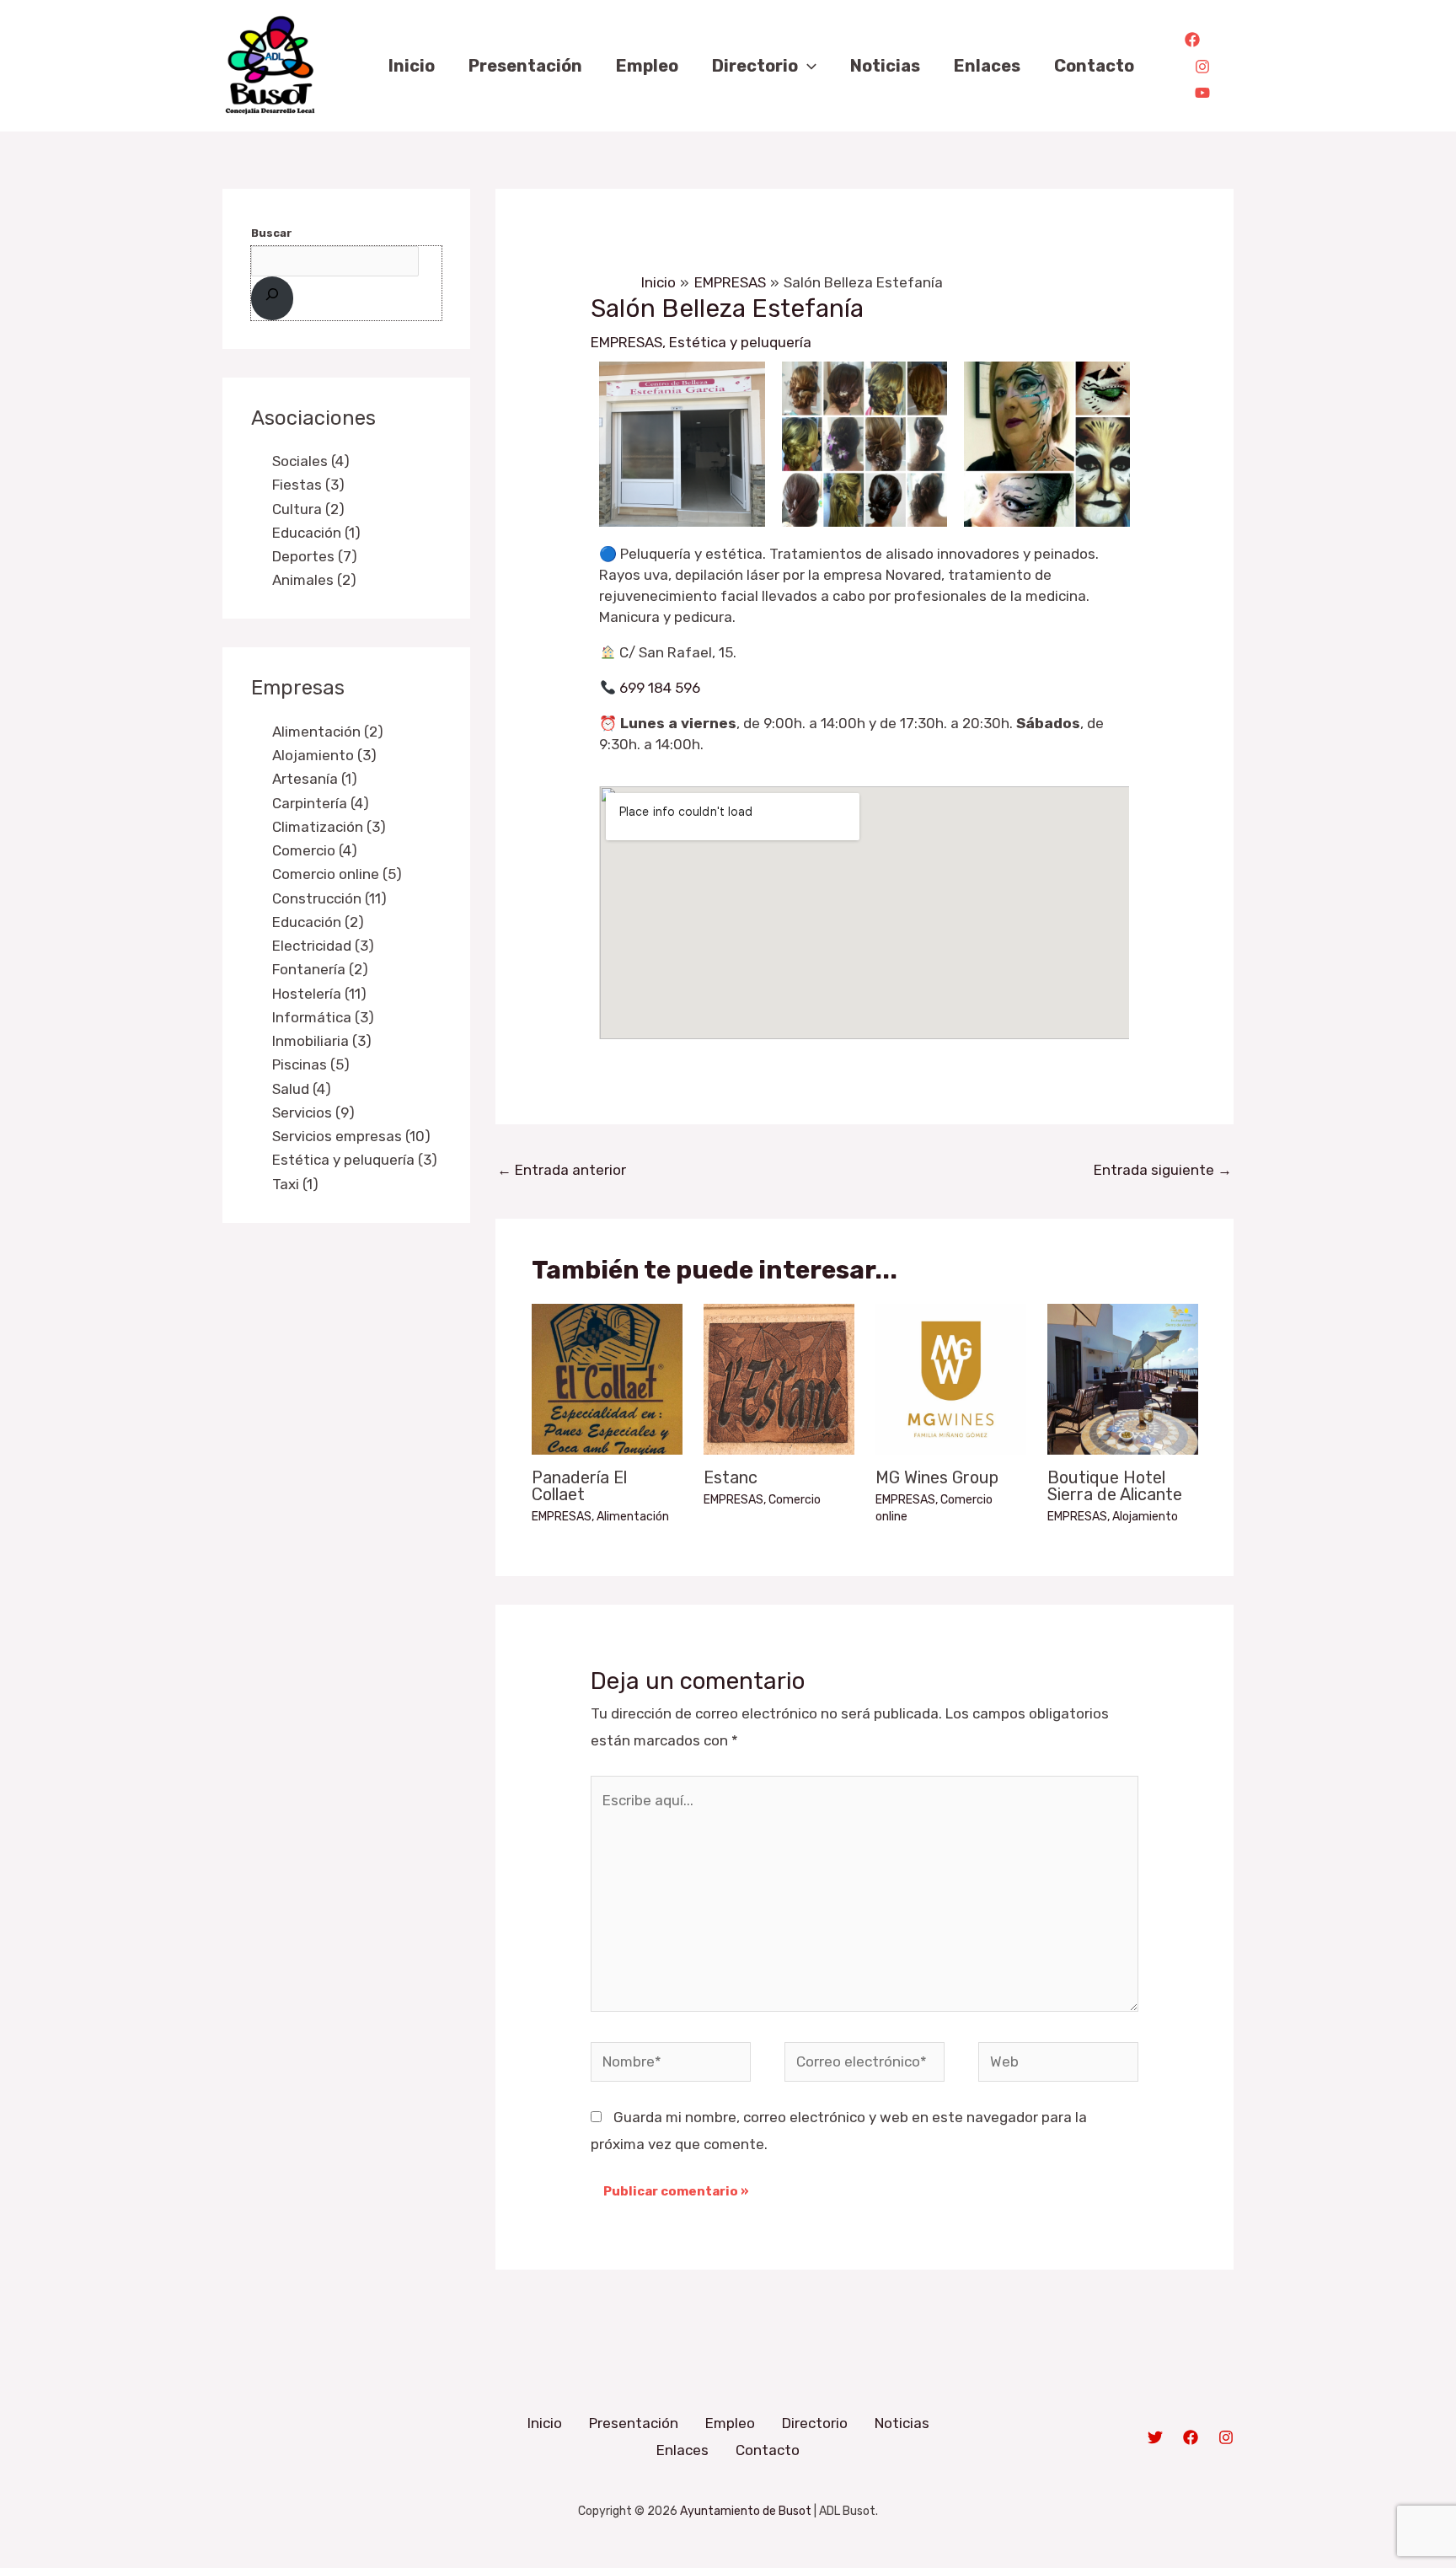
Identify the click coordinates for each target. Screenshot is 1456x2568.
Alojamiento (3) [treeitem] (324, 755)
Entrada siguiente (1163, 1170)
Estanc (731, 1477)
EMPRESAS (626, 342)
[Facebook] (1192, 40)
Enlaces (682, 2450)
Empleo (730, 2423)
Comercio (795, 1500)
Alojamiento (1145, 1517)
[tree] (346, 520)
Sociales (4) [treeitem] (311, 461)
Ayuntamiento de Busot (746, 2511)
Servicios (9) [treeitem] (313, 1112)
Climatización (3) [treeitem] (329, 827)
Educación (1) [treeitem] (316, 533)
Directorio (815, 2423)
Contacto (768, 2450)
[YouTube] (1202, 93)
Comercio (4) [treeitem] (315, 850)
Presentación (634, 2423)
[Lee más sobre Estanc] (779, 1378)
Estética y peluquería (740, 342)
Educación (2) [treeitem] (318, 922)
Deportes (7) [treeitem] (315, 556)
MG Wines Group (937, 1477)
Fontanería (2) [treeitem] (320, 969)
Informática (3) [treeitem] (323, 1017)
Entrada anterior (562, 1170)
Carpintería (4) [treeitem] (321, 803)
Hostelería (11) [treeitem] (319, 994)
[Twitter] (1155, 2437)
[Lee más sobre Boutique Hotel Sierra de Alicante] (1123, 1378)
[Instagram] (1202, 67)
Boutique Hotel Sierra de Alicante (1115, 1486)
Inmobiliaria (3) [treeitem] (322, 1041)
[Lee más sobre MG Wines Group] (951, 1378)
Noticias (902, 2423)
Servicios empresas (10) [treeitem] (351, 1136)
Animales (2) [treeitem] (314, 580)
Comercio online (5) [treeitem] (337, 874)
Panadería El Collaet (579, 1486)
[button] (807, 66)
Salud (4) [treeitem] (302, 1089)
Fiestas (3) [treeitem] (308, 485)
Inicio (545, 2423)
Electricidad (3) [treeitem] (323, 946)
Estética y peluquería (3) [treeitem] (355, 1160)
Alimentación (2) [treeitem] (328, 732)
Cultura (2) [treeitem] (308, 509)
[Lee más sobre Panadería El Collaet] (607, 1378)
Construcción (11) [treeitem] (329, 898)
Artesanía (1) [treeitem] (315, 779)
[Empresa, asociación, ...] (272, 298)
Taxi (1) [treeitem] (295, 1184)
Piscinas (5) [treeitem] (311, 1064)
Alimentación (633, 1517)
